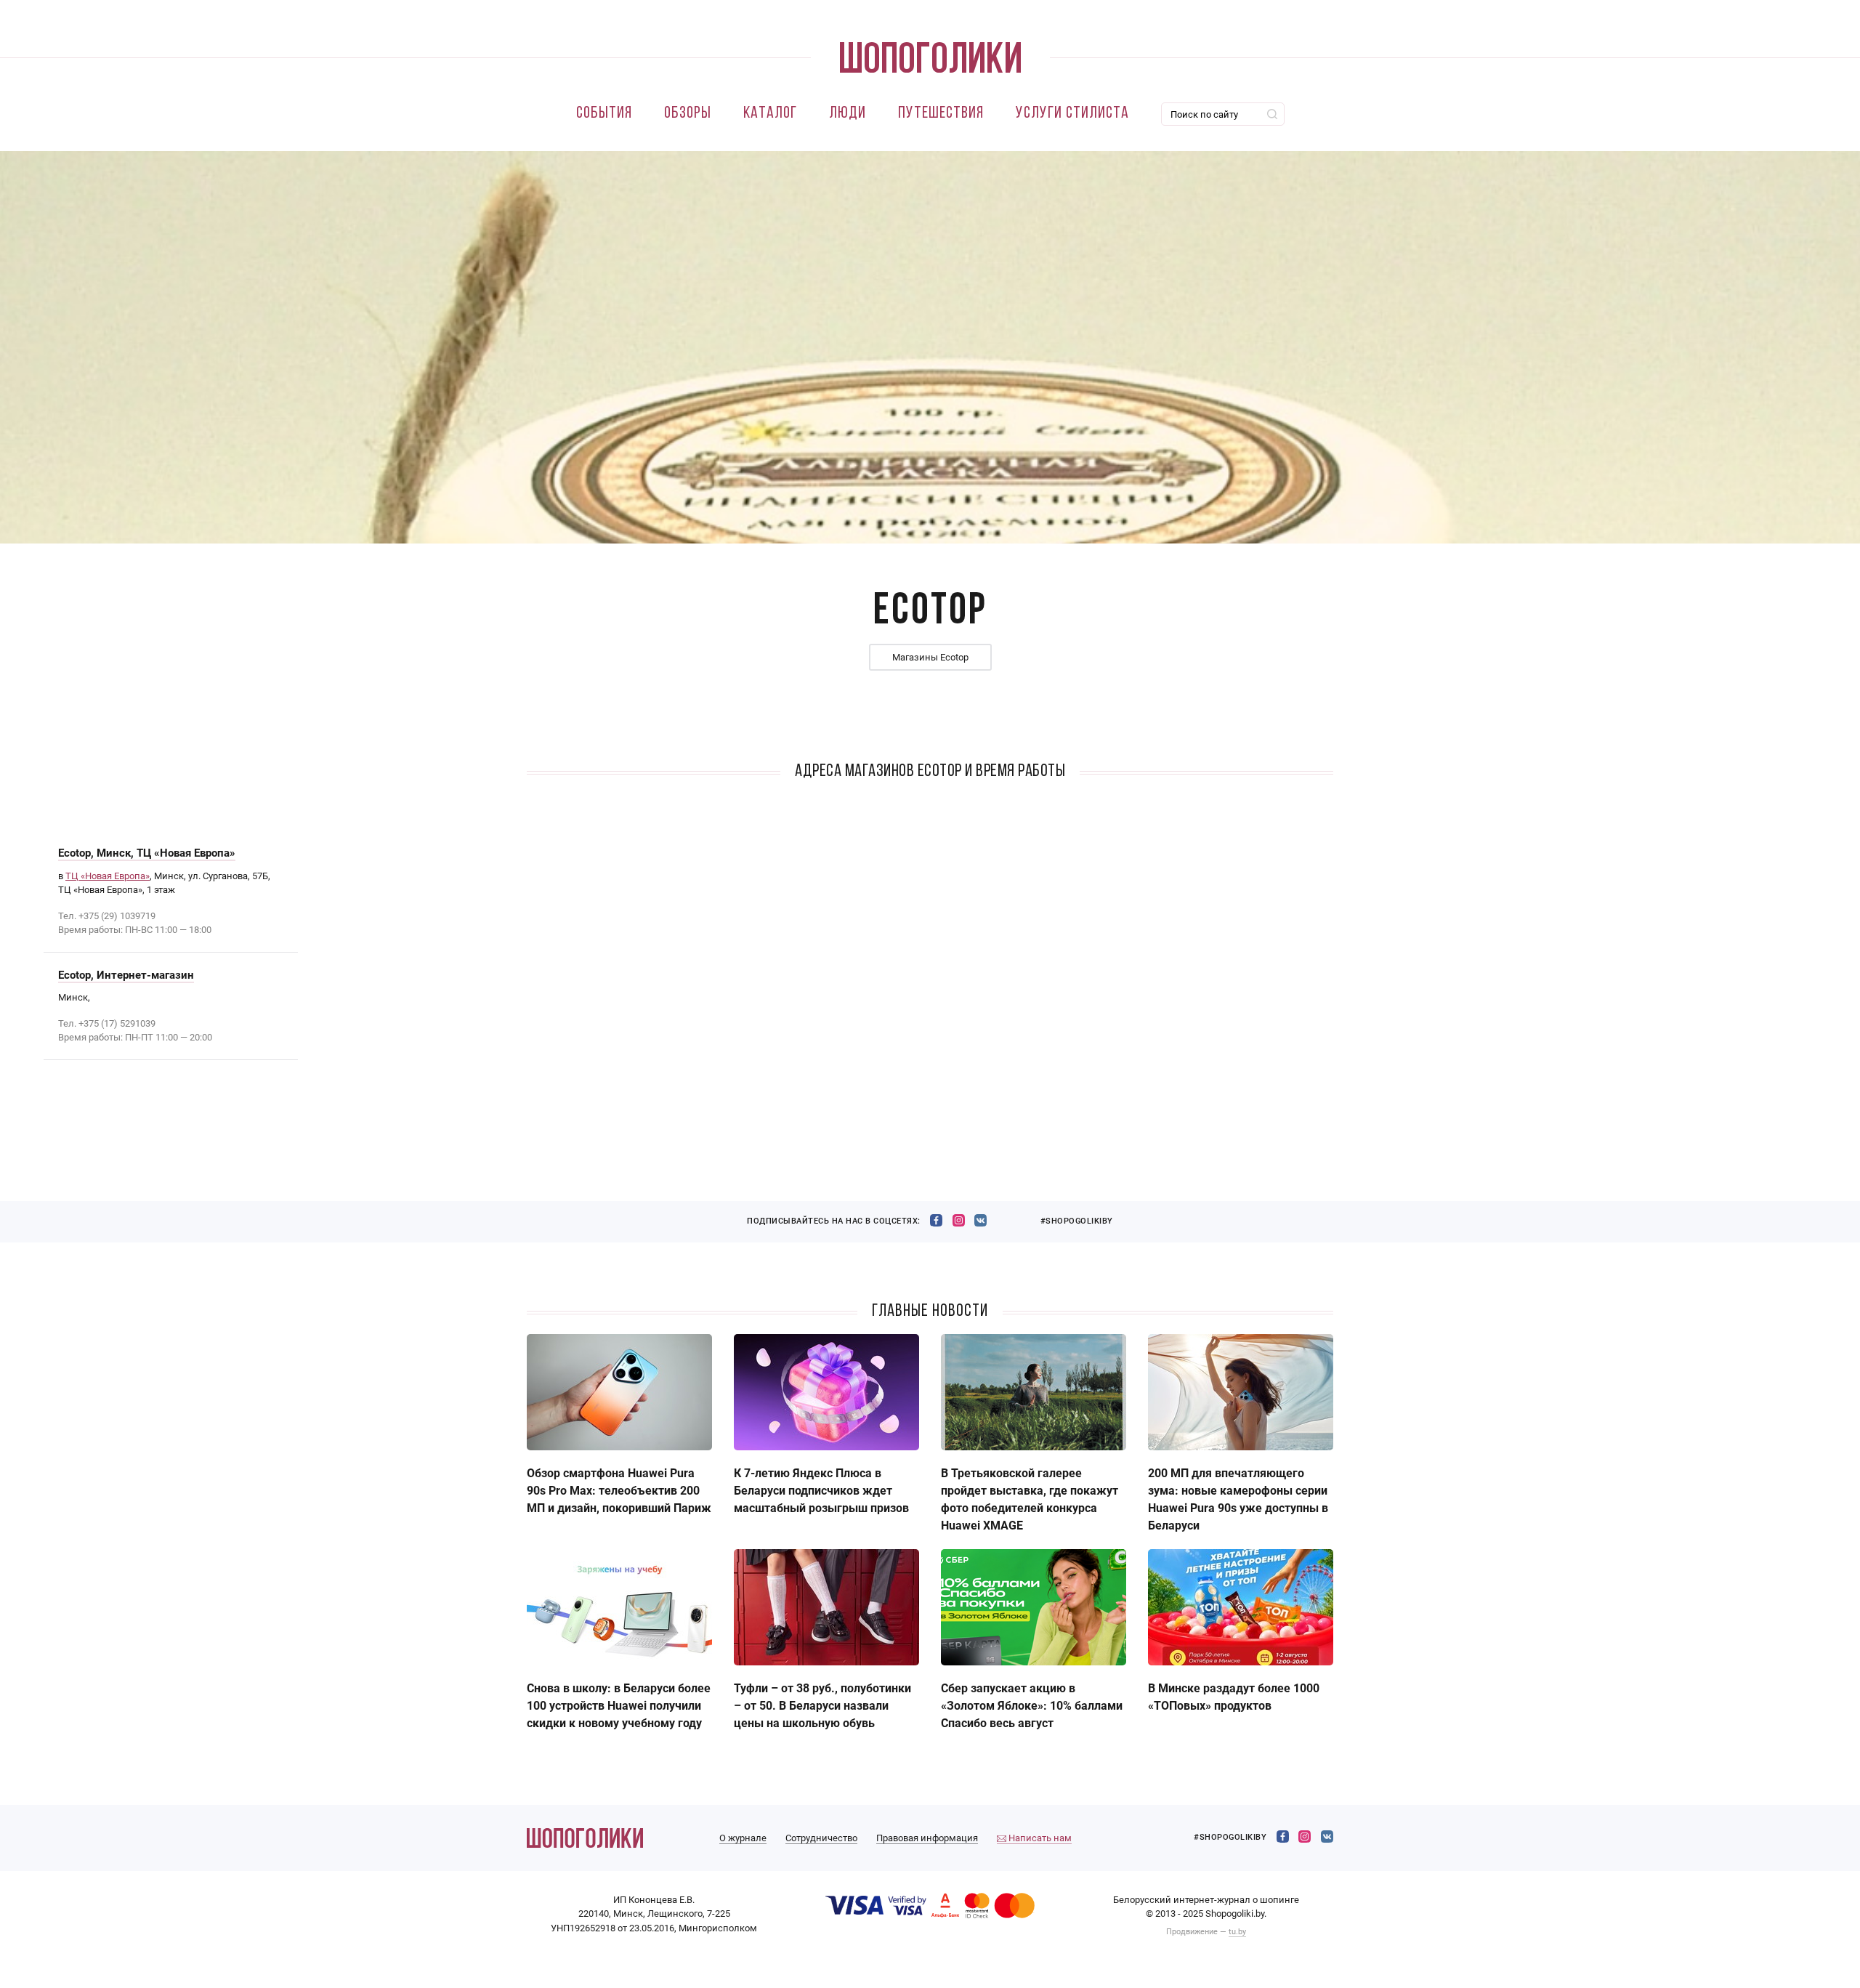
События (604, 114)
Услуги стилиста (1072, 114)
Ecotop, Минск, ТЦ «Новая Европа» (147, 853)
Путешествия (941, 114)
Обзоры (688, 114)
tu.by (1237, 1932)
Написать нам (1039, 1838)
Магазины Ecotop (930, 657)
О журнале (743, 1838)
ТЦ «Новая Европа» (108, 876)
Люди (848, 114)
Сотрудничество (821, 1838)
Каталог (770, 114)
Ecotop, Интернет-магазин (126, 975)
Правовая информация (927, 1838)
